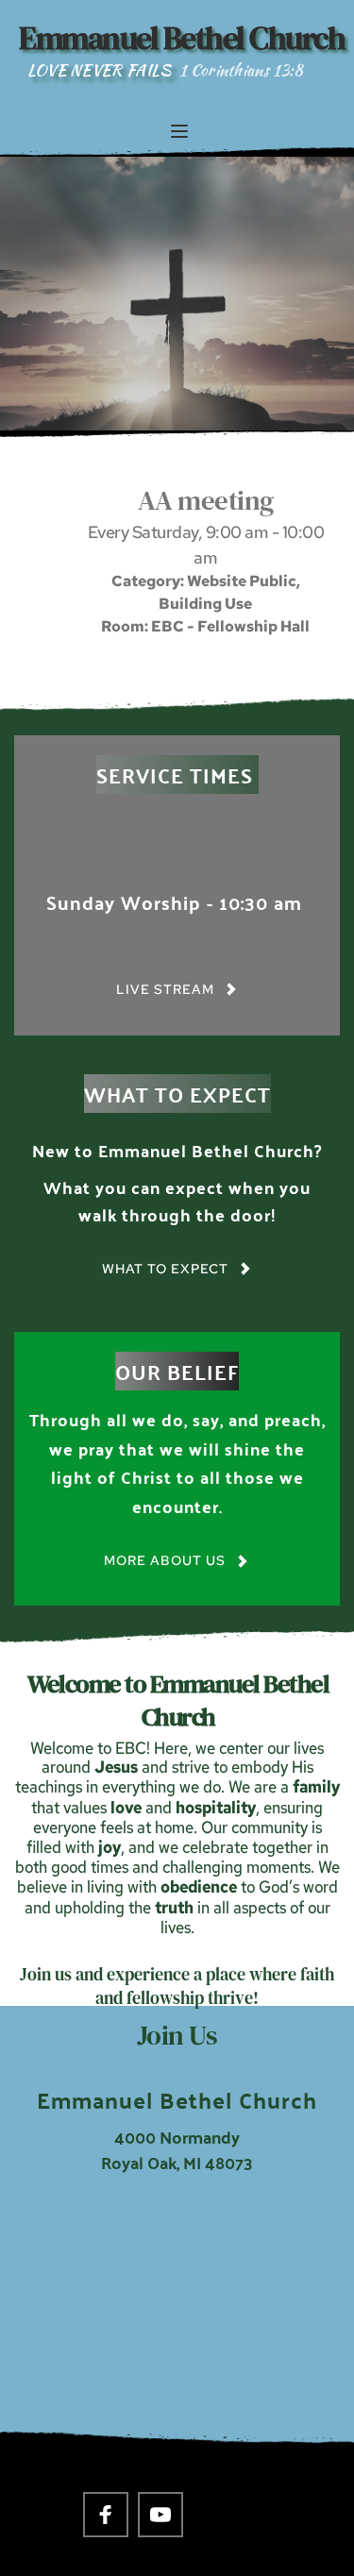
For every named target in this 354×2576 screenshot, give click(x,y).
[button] (179, 131)
